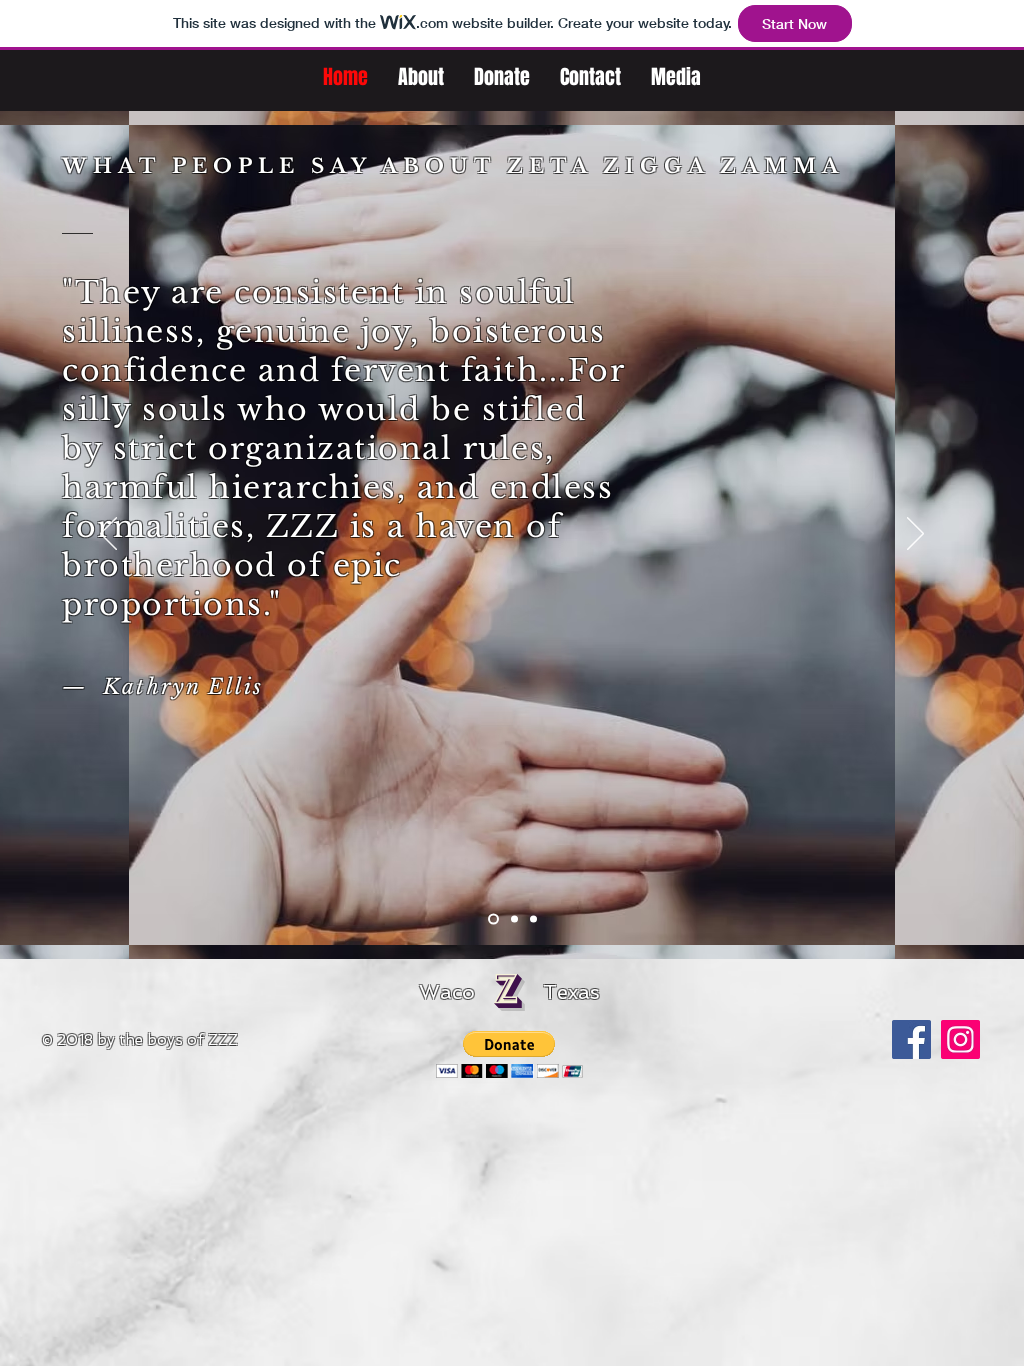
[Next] (915, 535)
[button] (509, 1054)
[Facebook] (911, 1039)
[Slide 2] (514, 919)
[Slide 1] (493, 919)
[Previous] (108, 535)
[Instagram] (960, 1039)
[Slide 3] (533, 919)
